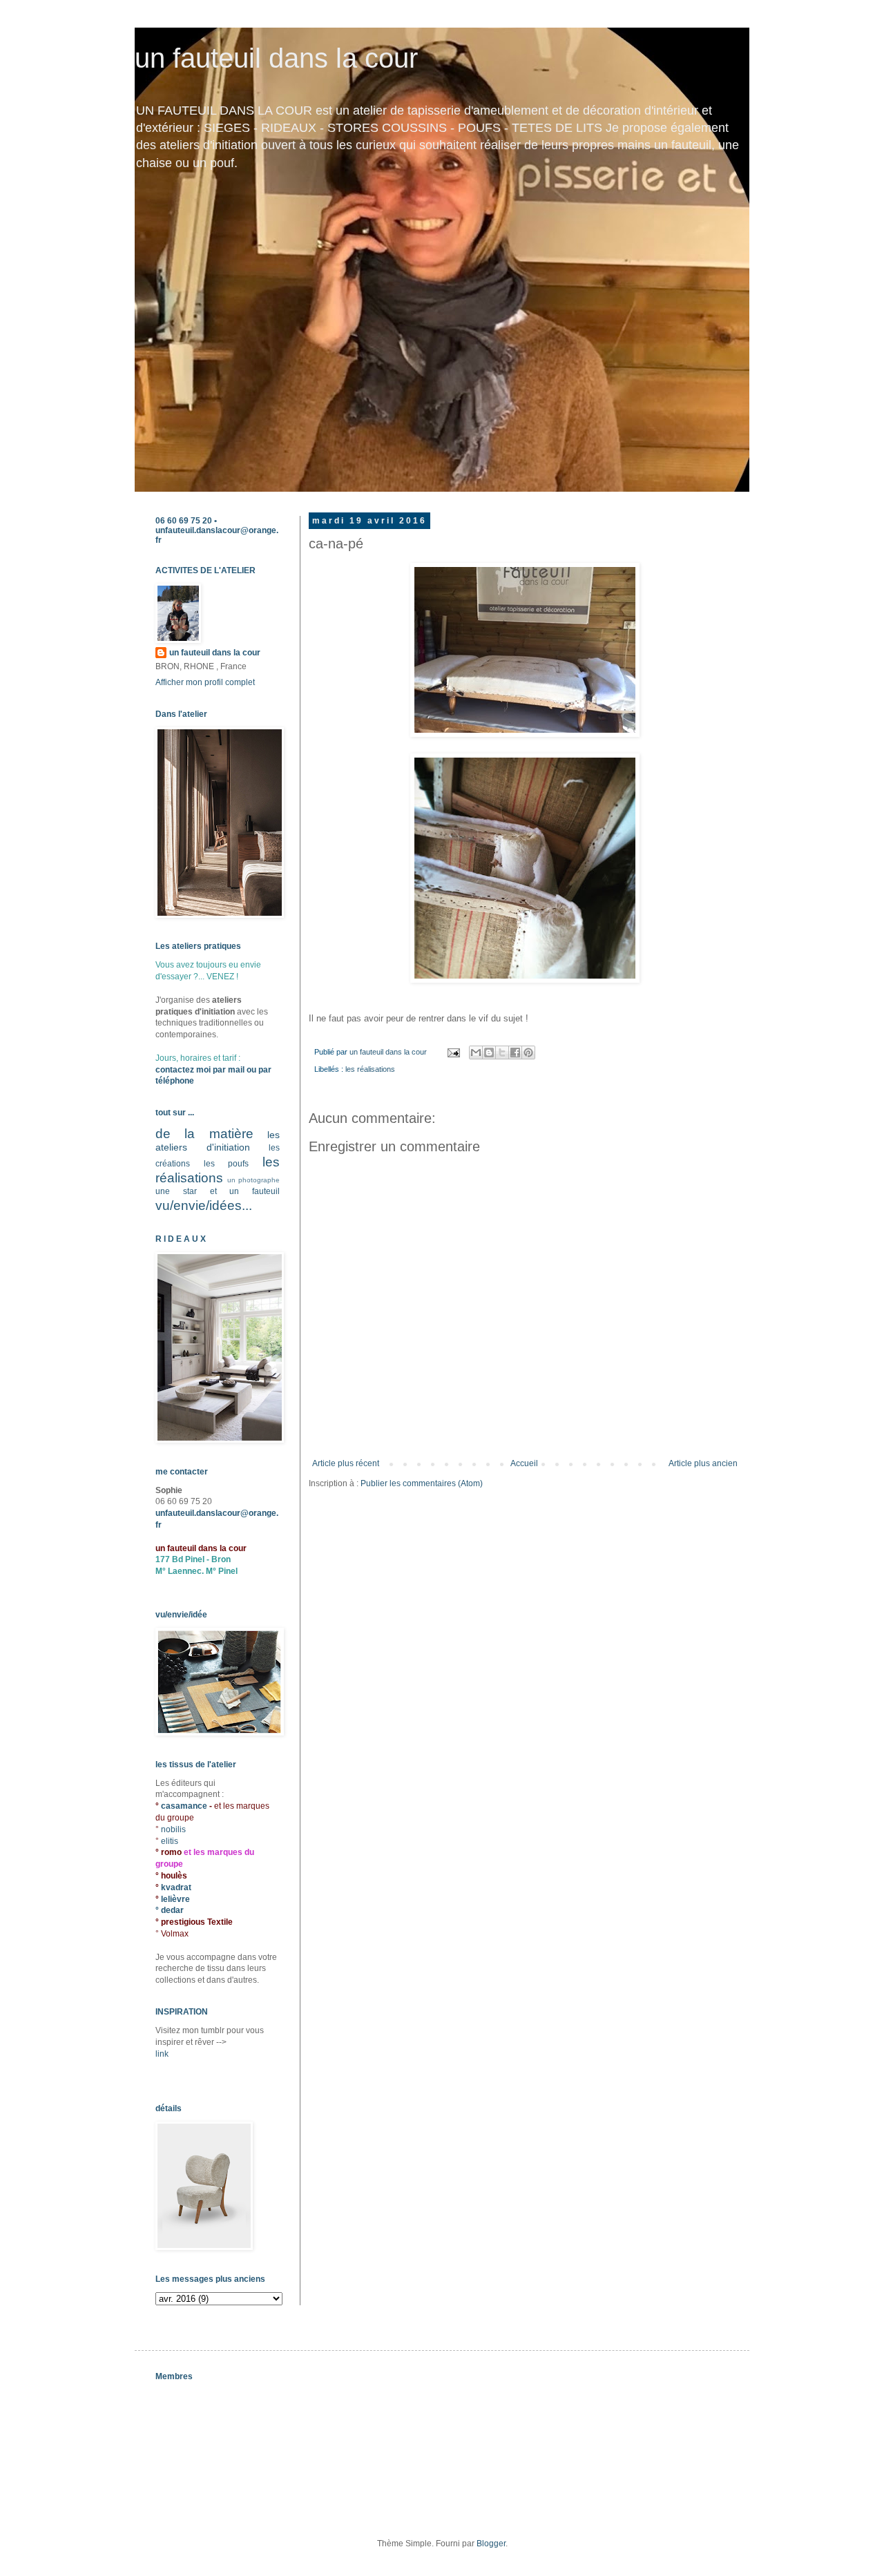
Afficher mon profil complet (205, 682)
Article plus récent (346, 1463)
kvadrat (176, 1887)
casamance (185, 1806)
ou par (258, 1070)
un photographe (253, 1180)
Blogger (491, 2544)
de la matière (204, 1134)
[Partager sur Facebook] (515, 1052)
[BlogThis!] (489, 1052)
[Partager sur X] (502, 1052)
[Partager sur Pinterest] (528, 1052)
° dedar (170, 1910)
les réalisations (370, 1069)
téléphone (175, 1081)
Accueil (524, 1463)
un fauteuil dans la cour (276, 58)
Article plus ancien (703, 1463)
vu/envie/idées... (204, 1205)
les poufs (227, 1164)
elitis (170, 1841)
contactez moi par (192, 1070)
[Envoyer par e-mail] (476, 1052)
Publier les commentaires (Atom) (422, 1483)
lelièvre (175, 1899)
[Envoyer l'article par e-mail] (453, 1052)
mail (236, 1070)
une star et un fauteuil (218, 1191)
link (162, 2054)
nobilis (173, 1829)
